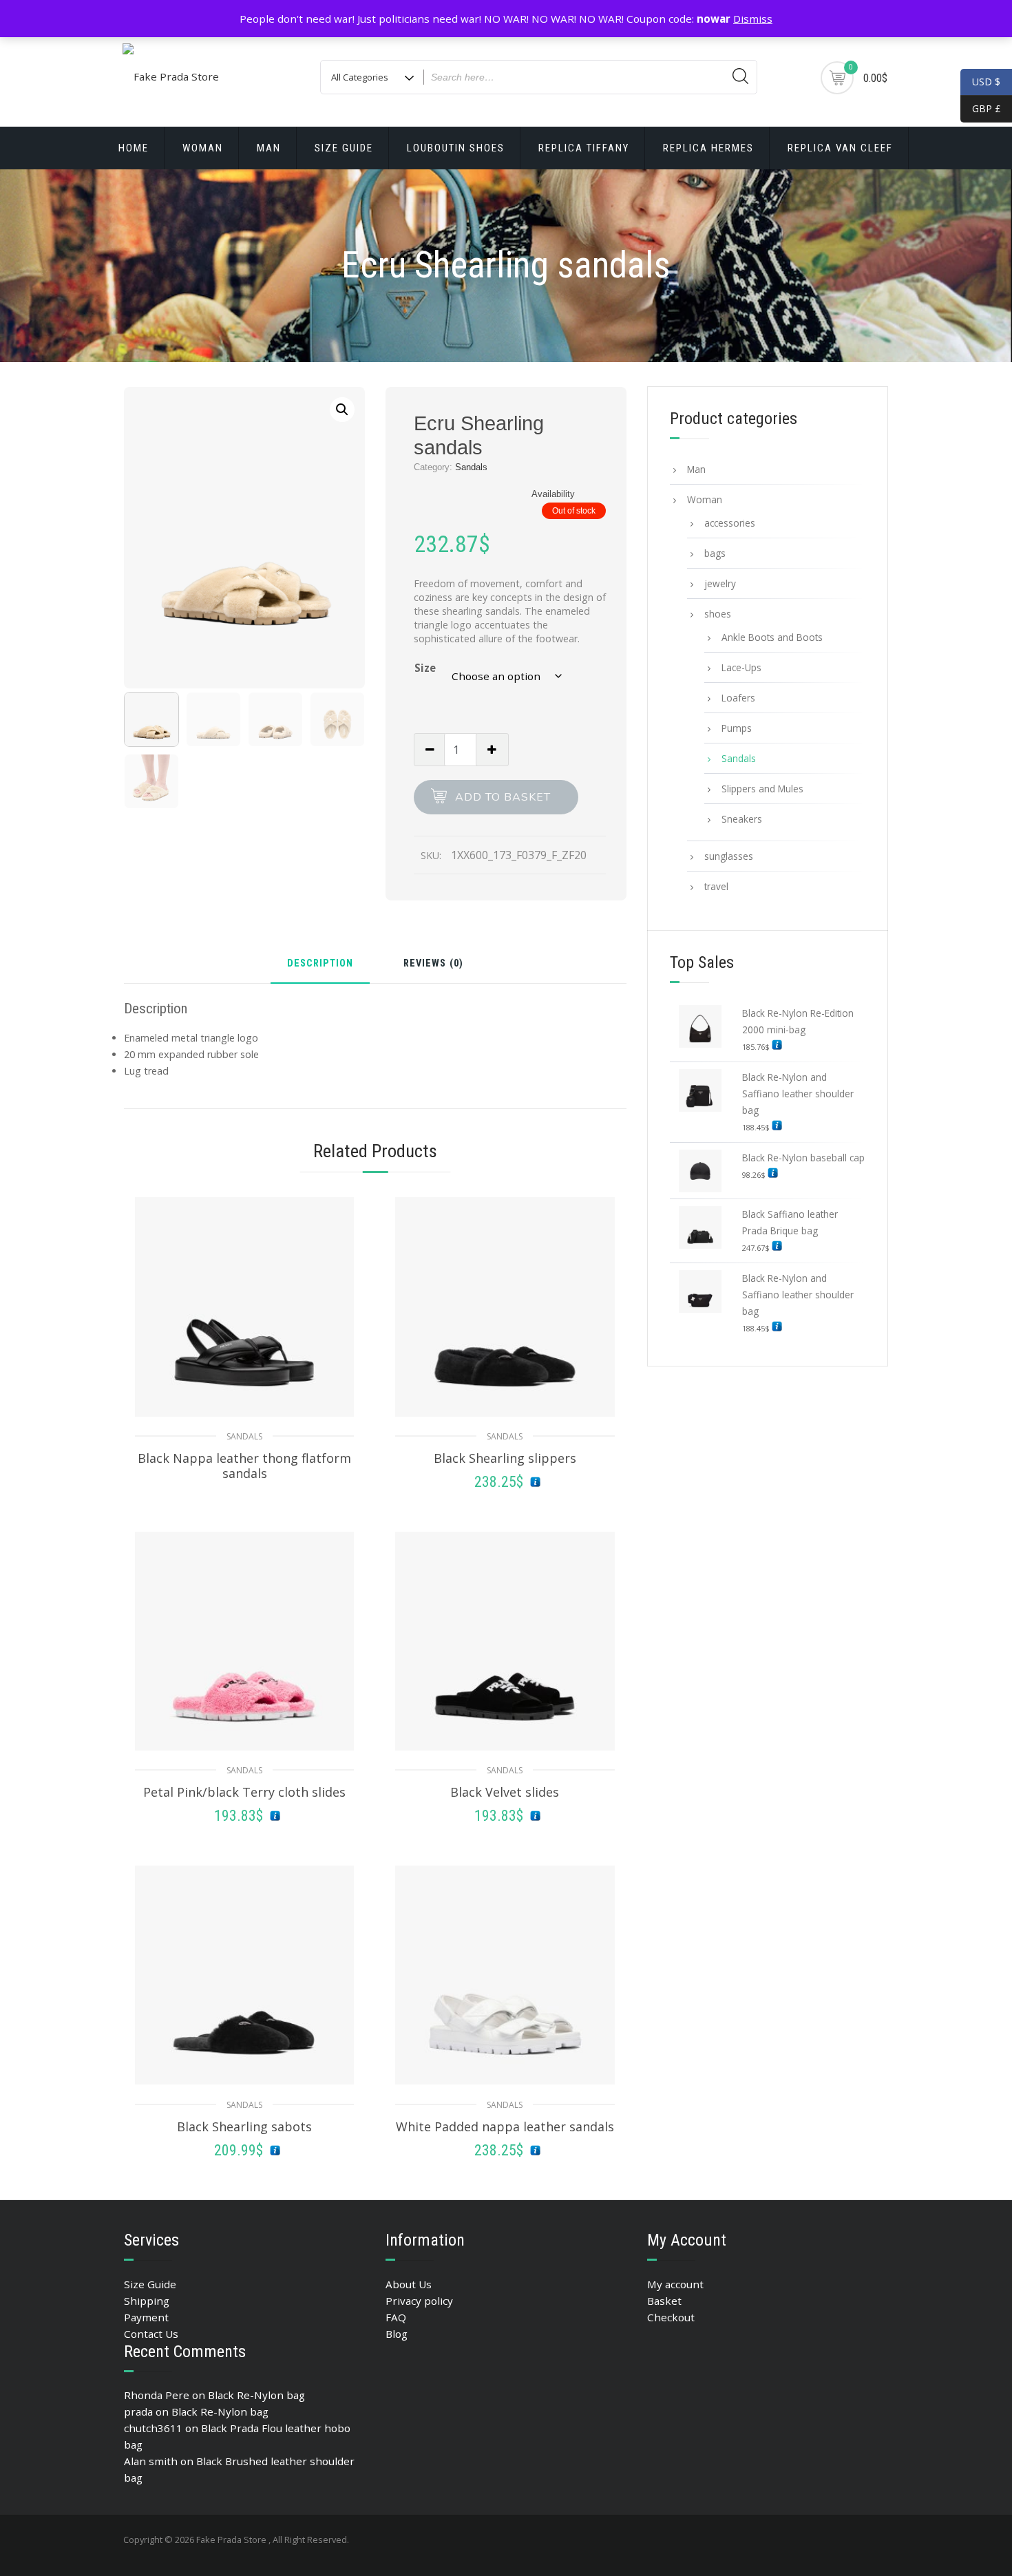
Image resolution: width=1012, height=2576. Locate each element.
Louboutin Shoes (456, 148)
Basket (664, 2301)
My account (675, 2284)
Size (425, 668)
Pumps (737, 728)
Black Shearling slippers (505, 1458)
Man (269, 148)
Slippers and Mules (762, 789)
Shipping (147, 2301)
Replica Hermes (708, 148)
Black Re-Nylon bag (256, 2395)
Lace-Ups (741, 667)
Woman (203, 148)
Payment (146, 2317)
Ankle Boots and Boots (772, 637)
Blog (397, 2334)
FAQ (396, 2317)
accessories (730, 523)
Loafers (738, 698)
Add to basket (503, 797)
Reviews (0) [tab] (433, 964)
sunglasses (729, 856)
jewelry (720, 583)
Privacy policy (419, 2301)
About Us (409, 2284)
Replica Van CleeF (840, 148)
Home (134, 148)
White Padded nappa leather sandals (505, 2126)
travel (716, 886)
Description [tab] (320, 964)
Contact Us (151, 2334)
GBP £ (981, 108)
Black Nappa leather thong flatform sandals (244, 1466)
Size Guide (344, 148)
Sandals (471, 467)
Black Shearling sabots (244, 2126)
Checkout (671, 2317)
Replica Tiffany (584, 148)
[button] (342, 410)
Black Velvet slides (505, 1792)
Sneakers (742, 819)
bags (715, 553)
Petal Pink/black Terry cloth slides (244, 1792)
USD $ (986, 82)
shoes (718, 614)
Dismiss (753, 19)
